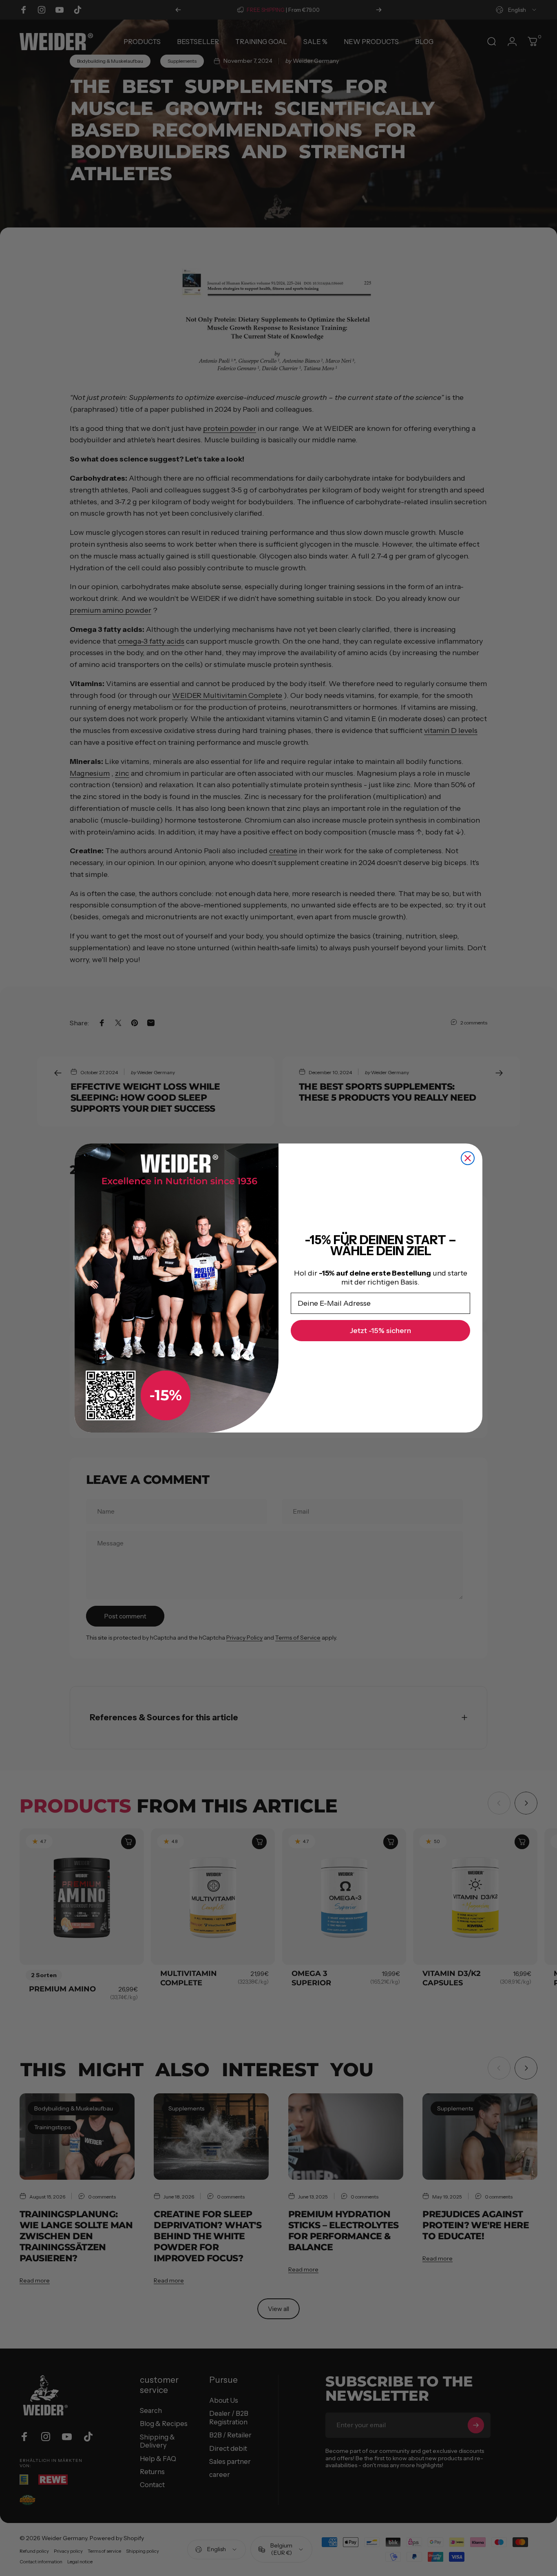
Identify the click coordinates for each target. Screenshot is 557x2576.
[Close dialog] (468, 1158)
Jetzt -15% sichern (380, 1331)
